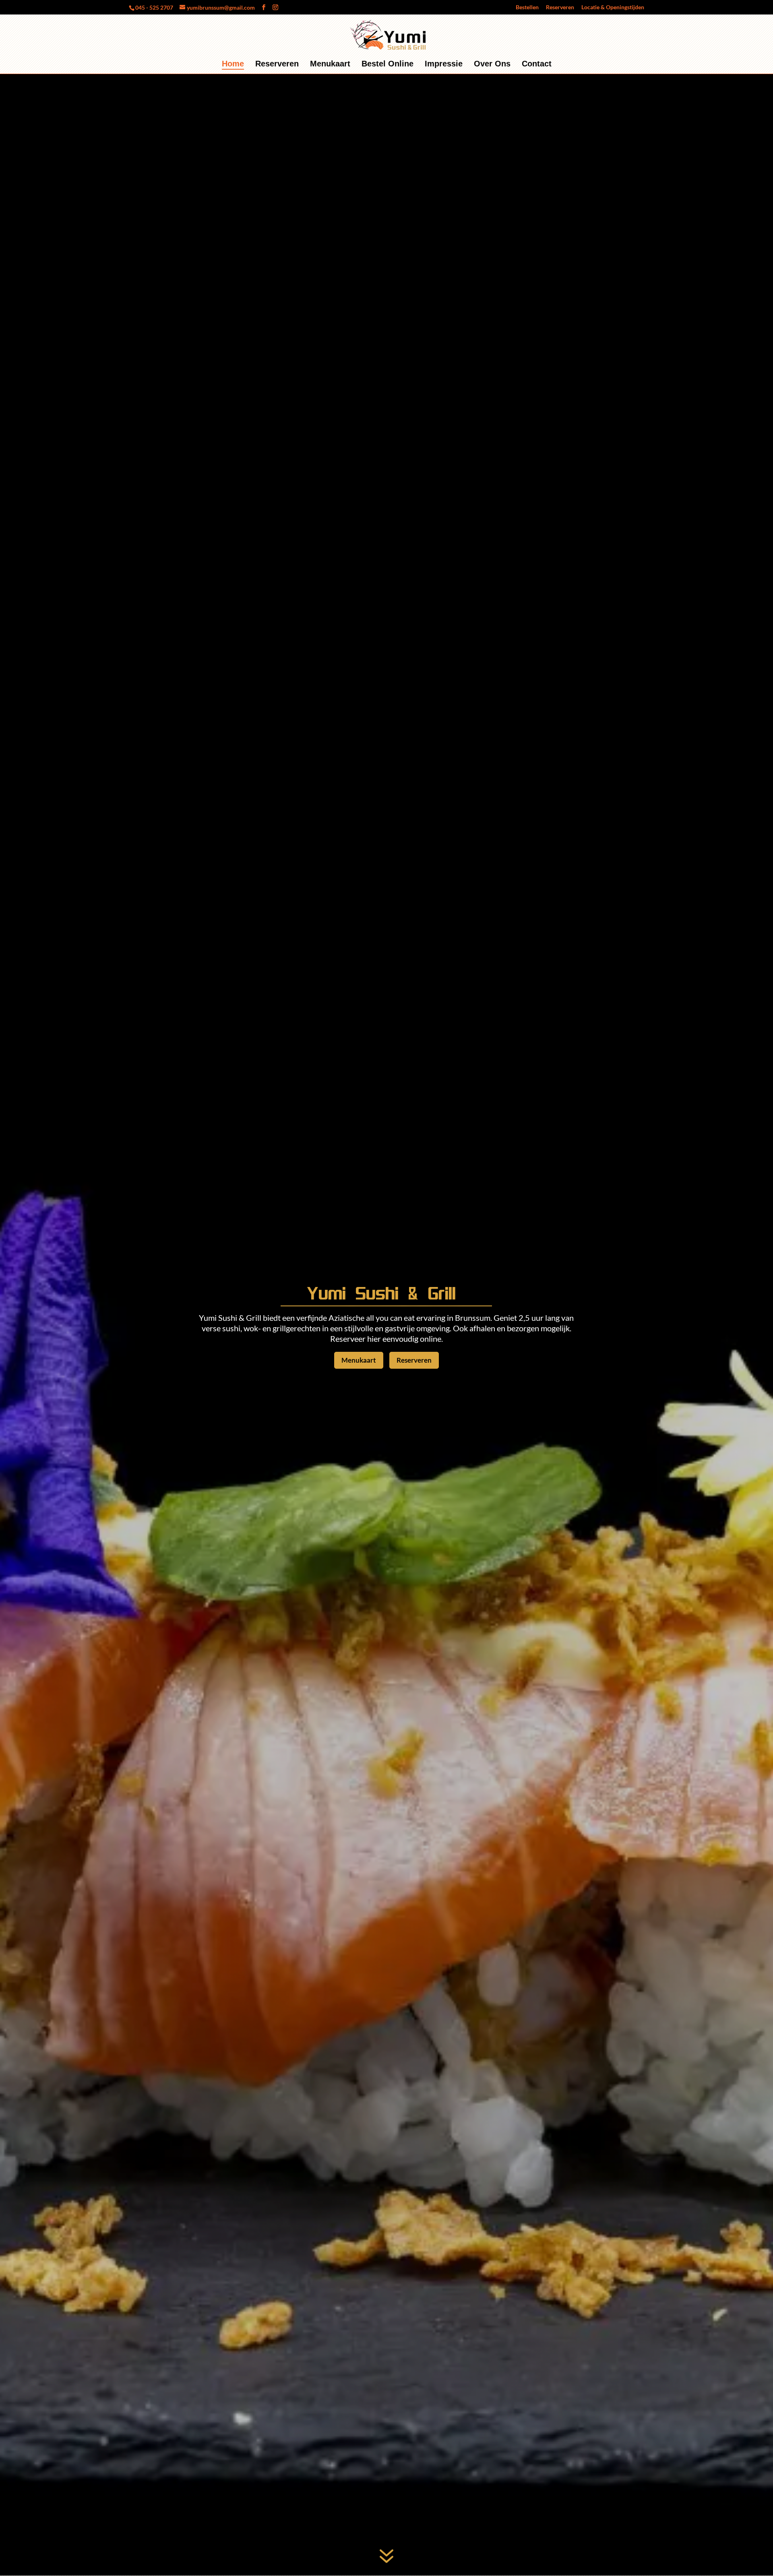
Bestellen (527, 7)
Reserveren (560, 7)
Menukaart (330, 64)
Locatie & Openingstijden (613, 7)
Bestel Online (388, 64)
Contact (537, 64)
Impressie (444, 64)
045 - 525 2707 (154, 7)
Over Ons (492, 64)
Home (233, 64)
